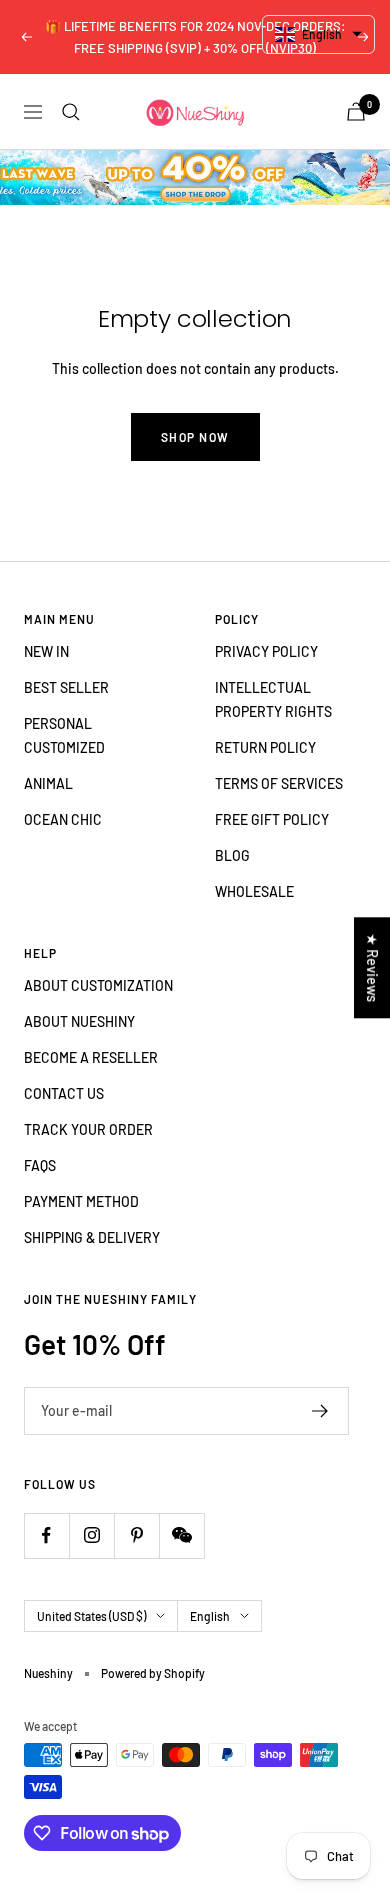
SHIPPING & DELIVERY (92, 1237)
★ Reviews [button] (372, 967)
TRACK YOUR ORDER (88, 1129)
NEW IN (46, 651)
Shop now (195, 437)
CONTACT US (64, 1093)
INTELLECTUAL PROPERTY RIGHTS (273, 699)
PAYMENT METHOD (81, 1201)
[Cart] (356, 111)
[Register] (320, 1411)
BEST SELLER (66, 687)
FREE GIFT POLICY (272, 819)
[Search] (71, 112)
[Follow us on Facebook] (46, 1535)
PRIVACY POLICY (266, 651)
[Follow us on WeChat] (181, 1535)
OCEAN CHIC (63, 819)
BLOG (232, 855)
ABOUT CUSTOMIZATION (98, 985)
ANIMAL (48, 783)
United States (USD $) (91, 1616)
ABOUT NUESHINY (79, 1021)
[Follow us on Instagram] (91, 1535)
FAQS (40, 1165)
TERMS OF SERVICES (279, 783)
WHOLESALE (254, 891)
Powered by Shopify (153, 1673)
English (210, 1616)
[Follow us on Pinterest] (136, 1535)
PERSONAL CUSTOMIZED (64, 735)
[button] (318, 34)
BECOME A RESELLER (91, 1057)
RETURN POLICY (265, 747)
